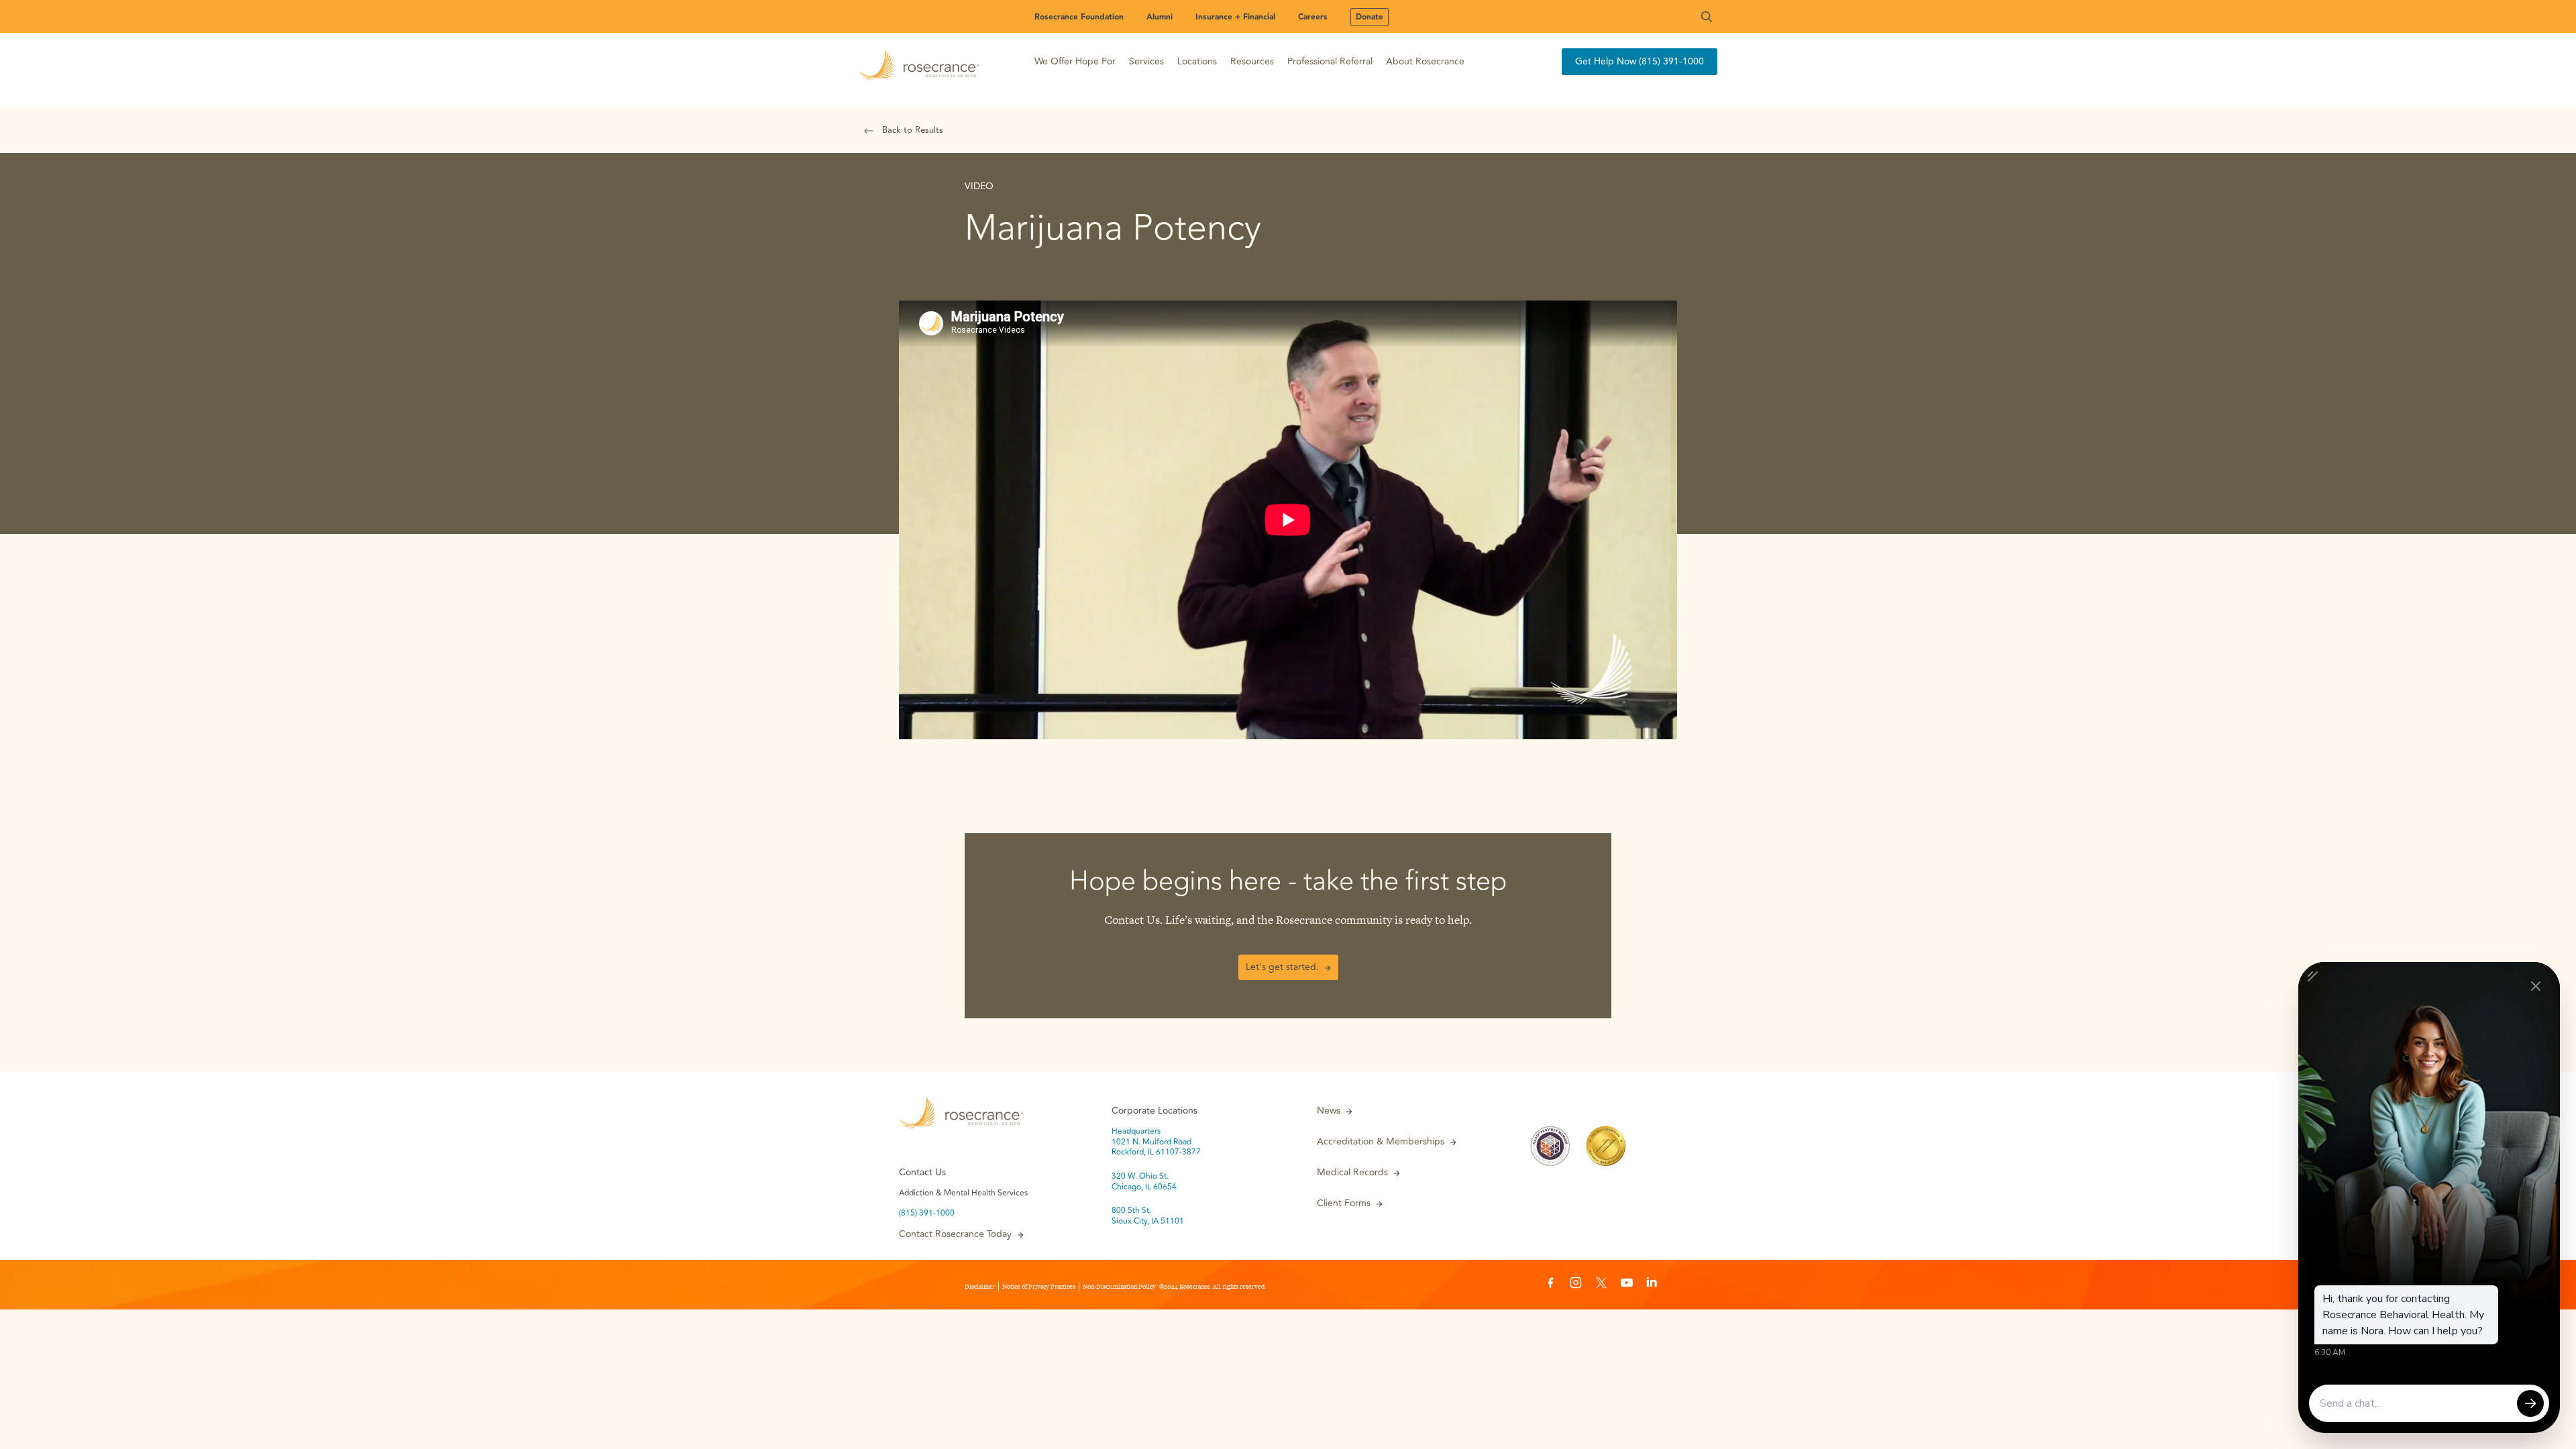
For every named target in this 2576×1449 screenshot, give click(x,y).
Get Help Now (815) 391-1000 (1640, 61)
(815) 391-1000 (927, 1214)
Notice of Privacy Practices (1039, 1287)
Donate (1370, 17)
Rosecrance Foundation (1079, 17)
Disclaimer (980, 1287)
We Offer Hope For (1075, 61)
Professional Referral (1330, 61)
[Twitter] (1601, 1285)
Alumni (1160, 17)
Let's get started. (1282, 967)
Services (1146, 61)
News (1329, 1111)
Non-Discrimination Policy (1119, 1287)
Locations (1197, 61)
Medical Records (1352, 1173)
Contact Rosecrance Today (955, 1234)
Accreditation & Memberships (1381, 1142)
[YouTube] (1627, 1285)
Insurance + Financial (1235, 17)
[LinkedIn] (1652, 1285)
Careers (1313, 17)
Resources (1252, 61)
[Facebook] (1550, 1285)
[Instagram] (1576, 1285)
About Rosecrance (1425, 61)
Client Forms (1344, 1203)
